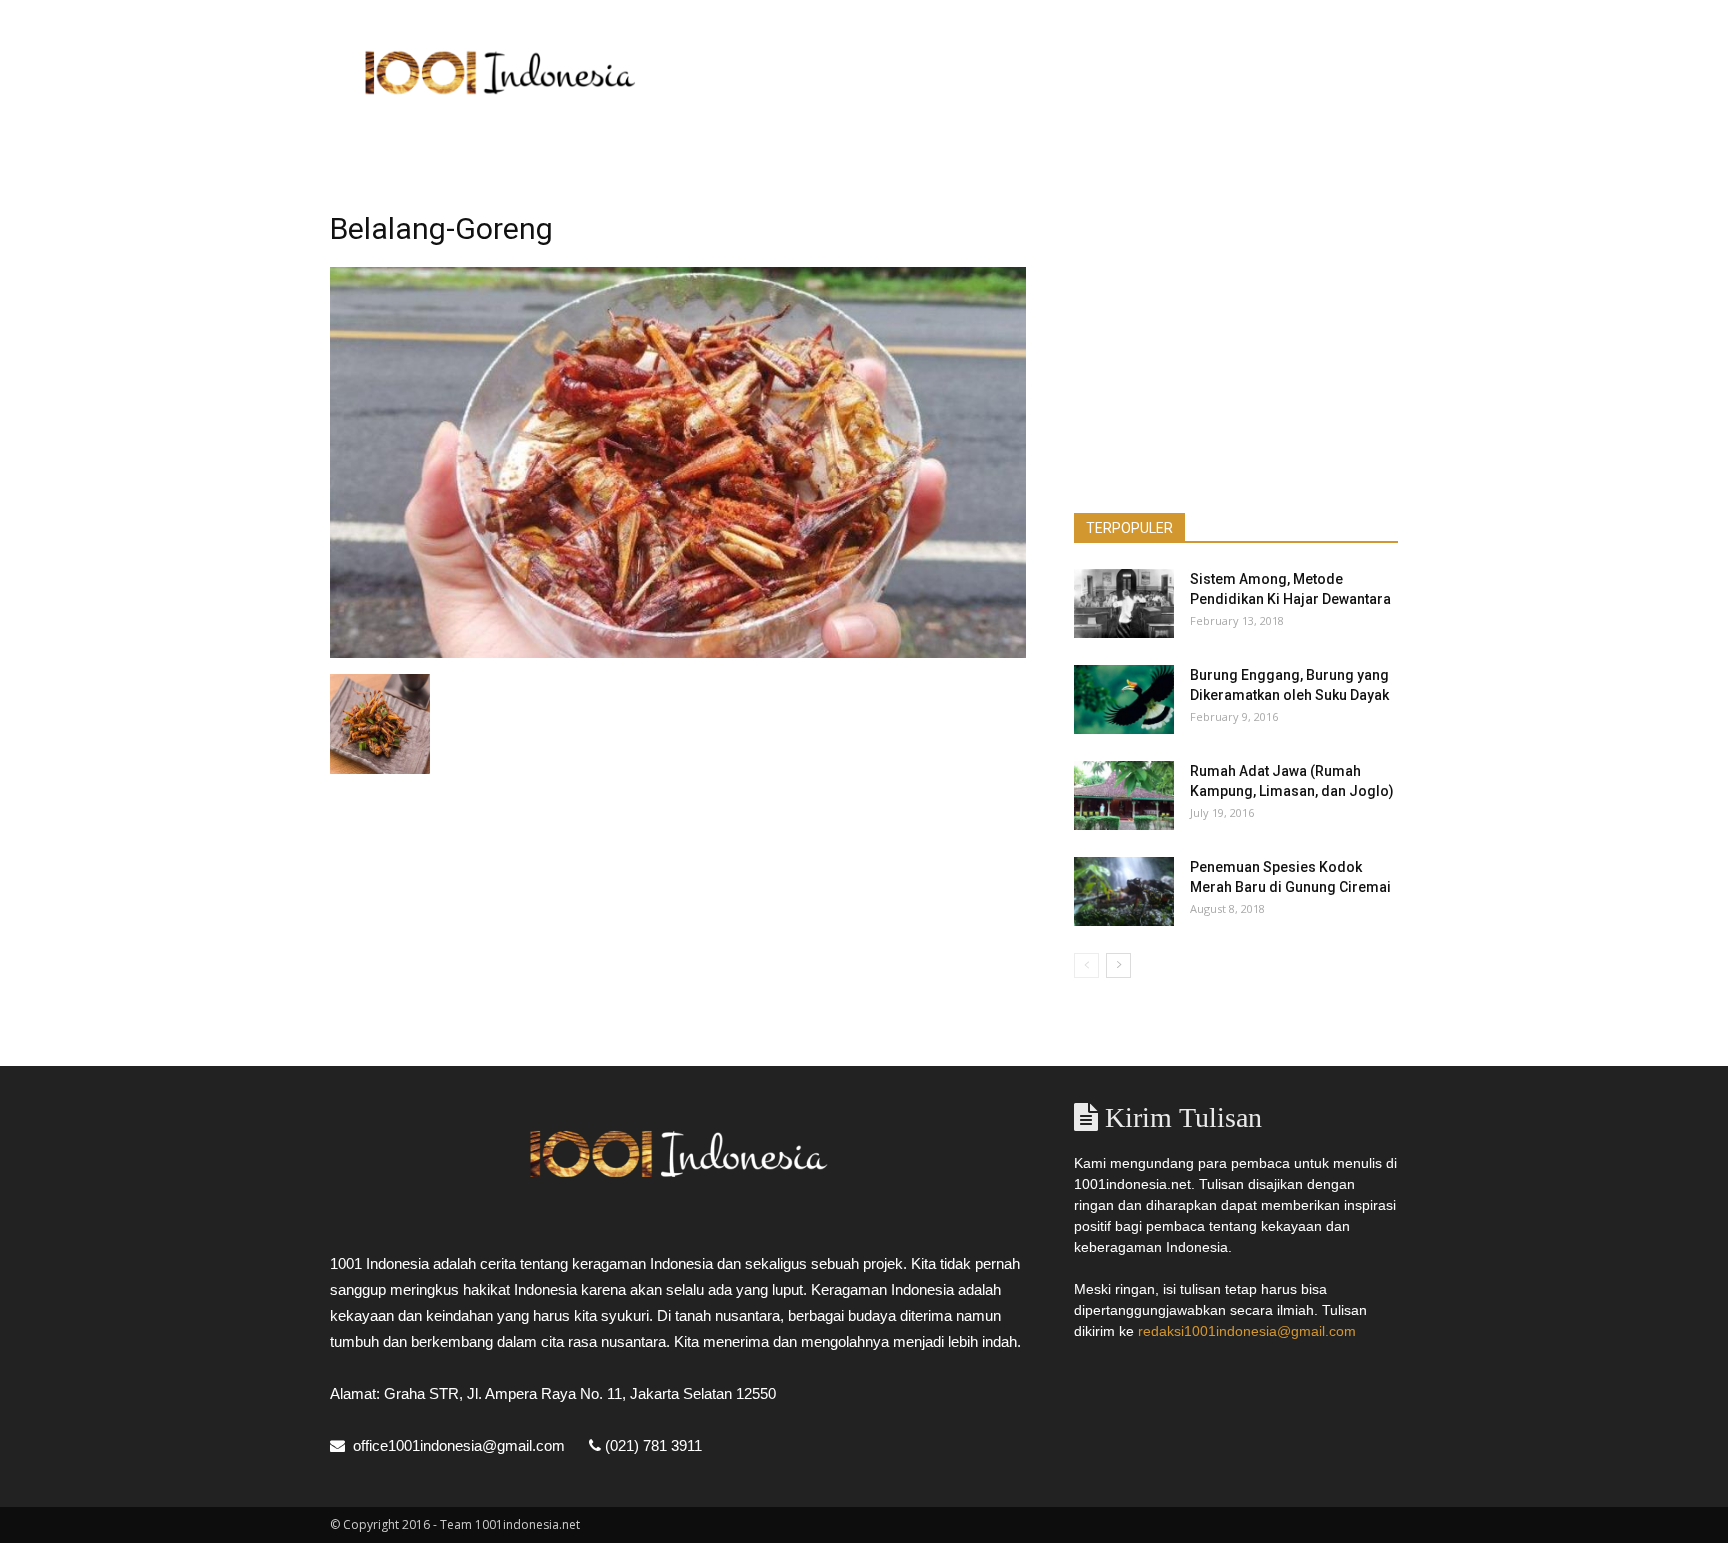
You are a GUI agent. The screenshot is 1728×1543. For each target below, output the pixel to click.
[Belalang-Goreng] (678, 653)
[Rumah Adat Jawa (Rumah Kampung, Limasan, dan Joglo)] (1124, 795)
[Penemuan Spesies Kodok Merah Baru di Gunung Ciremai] (1124, 891)
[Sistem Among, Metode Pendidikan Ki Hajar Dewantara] (1124, 603)
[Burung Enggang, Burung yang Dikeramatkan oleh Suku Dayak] (1124, 699)
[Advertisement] (1034, 73)
